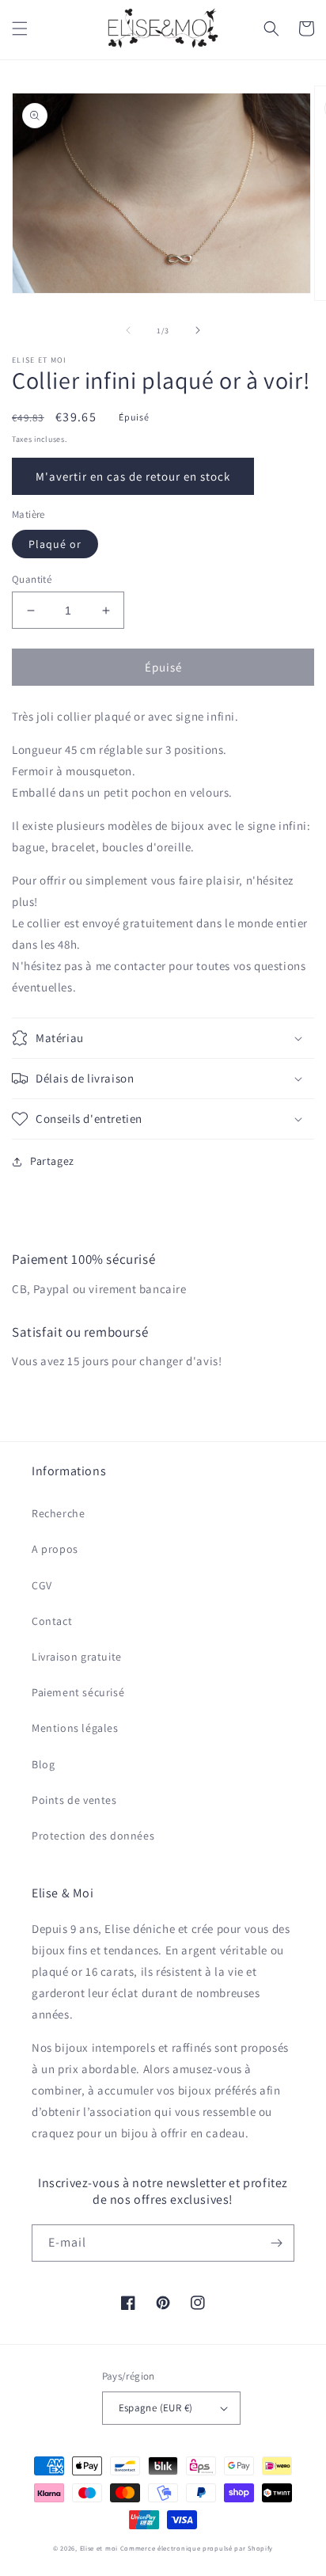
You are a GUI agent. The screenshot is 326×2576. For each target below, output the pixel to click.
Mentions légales (75, 1728)
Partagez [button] (52, 1161)
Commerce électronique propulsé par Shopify (197, 2548)
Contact (52, 1621)
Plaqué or (55, 544)
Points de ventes (74, 1800)
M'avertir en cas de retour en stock (133, 476)
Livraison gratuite (77, 1657)
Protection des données (93, 1836)
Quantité (32, 579)
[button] (20, 29)
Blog (43, 1764)
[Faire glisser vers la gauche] (128, 330)
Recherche (58, 1513)
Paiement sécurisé (78, 1692)
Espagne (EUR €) (156, 2408)
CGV (42, 1585)
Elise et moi (99, 2548)
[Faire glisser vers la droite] (198, 330)
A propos (55, 1549)
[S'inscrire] (276, 2243)
